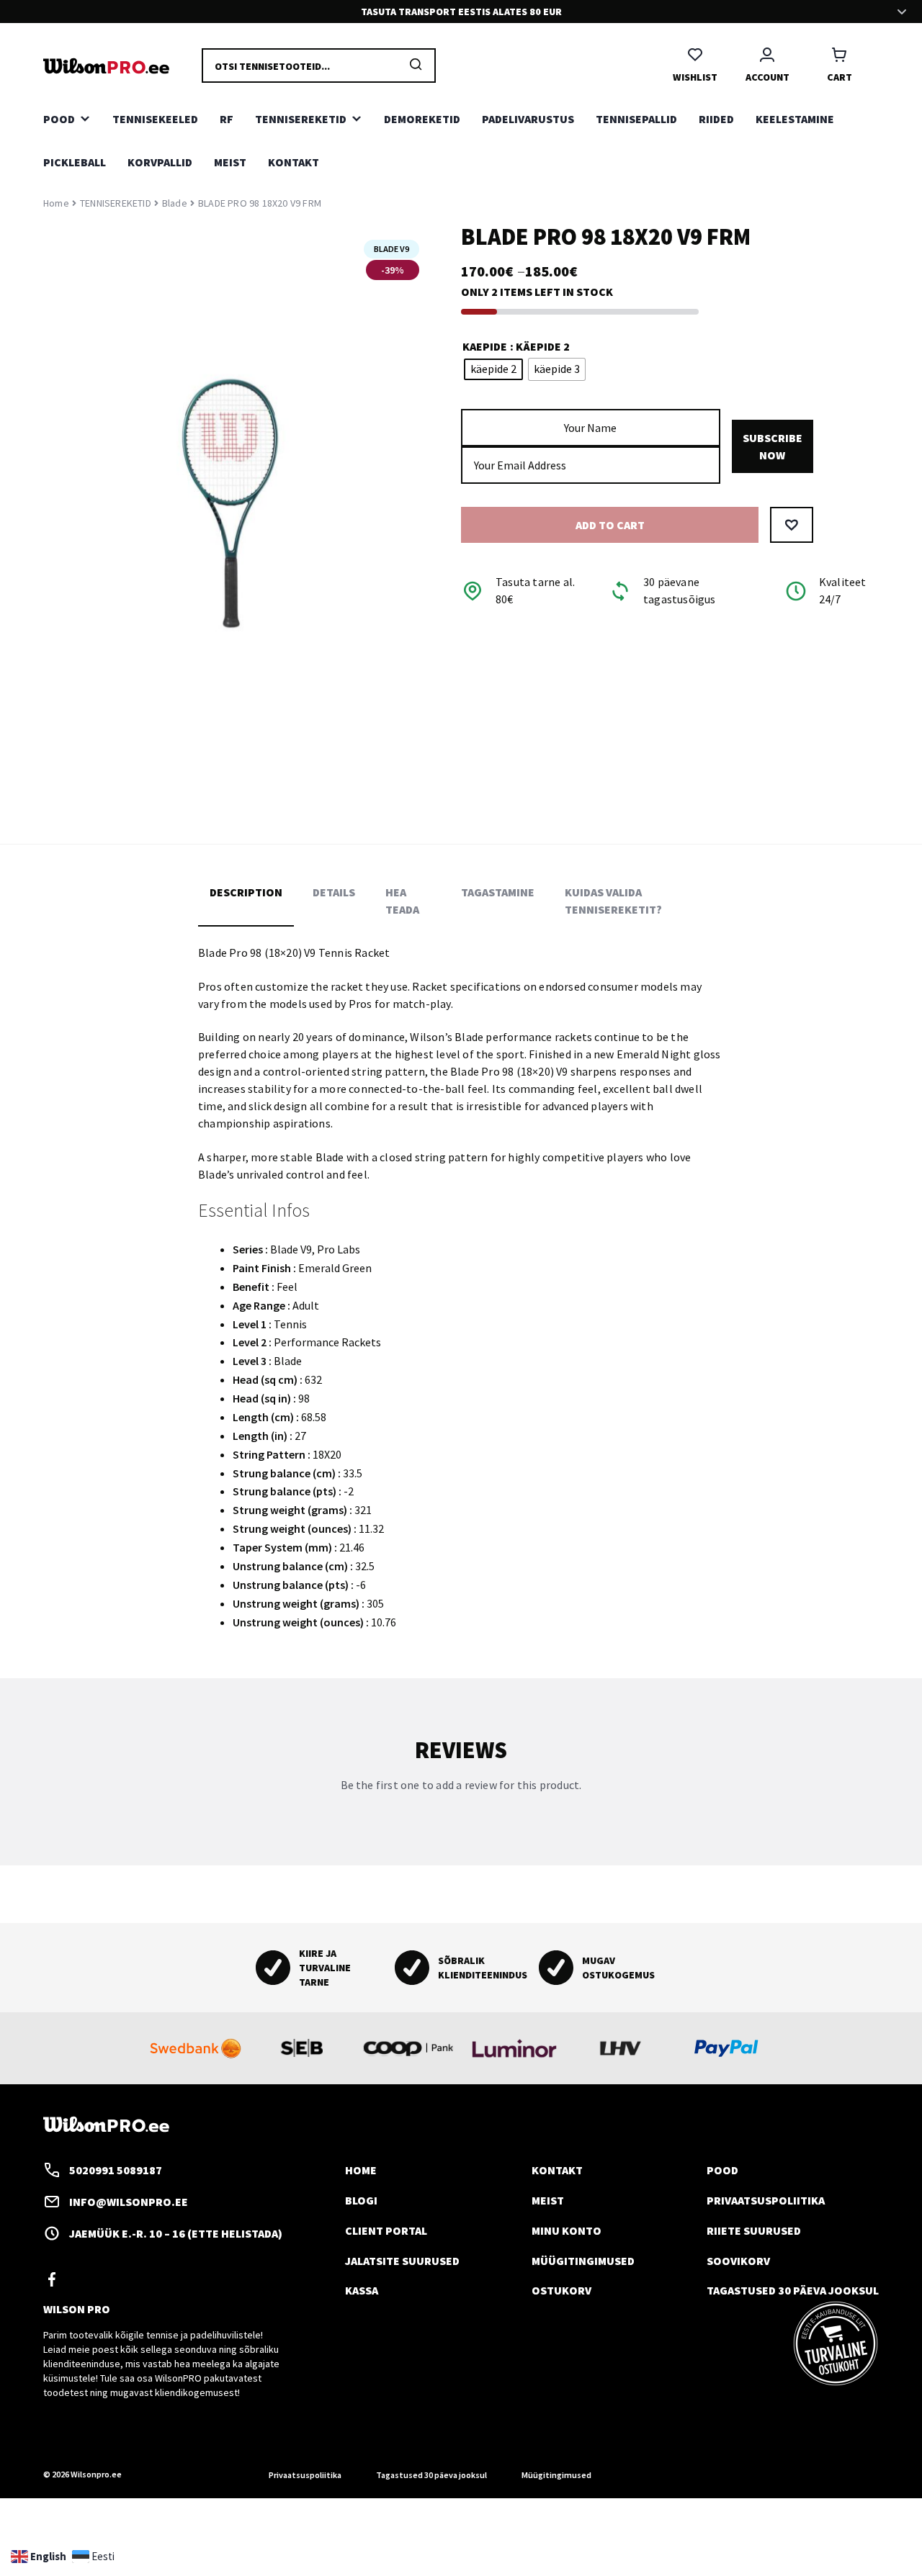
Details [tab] (334, 892)
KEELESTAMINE (795, 119)
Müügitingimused (583, 2261)
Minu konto (567, 2230)
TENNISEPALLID (636, 119)
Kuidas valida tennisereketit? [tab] (613, 901)
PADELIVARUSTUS (528, 119)
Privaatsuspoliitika (766, 2200)
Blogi (361, 2200)
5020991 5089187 (116, 2170)
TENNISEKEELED (155, 119)
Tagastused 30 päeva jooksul (793, 2290)
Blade (175, 203)
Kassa (362, 2290)
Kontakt (294, 162)
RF (227, 119)
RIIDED (716, 119)
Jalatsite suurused (402, 2261)
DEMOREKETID (422, 119)
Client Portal (386, 2230)
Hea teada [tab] (402, 901)
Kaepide (485, 346)
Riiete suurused (754, 2230)
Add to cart (610, 526)
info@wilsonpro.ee (129, 2202)
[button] (792, 526)
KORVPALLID (160, 162)
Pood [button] (59, 119)
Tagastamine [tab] (498, 892)
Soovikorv (738, 2261)
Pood (722, 2170)
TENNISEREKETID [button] (301, 119)
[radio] (493, 370)
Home (56, 203)
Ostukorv (561, 2290)
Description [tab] (246, 892)
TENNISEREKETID (116, 203)
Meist (230, 162)
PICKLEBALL (75, 162)
